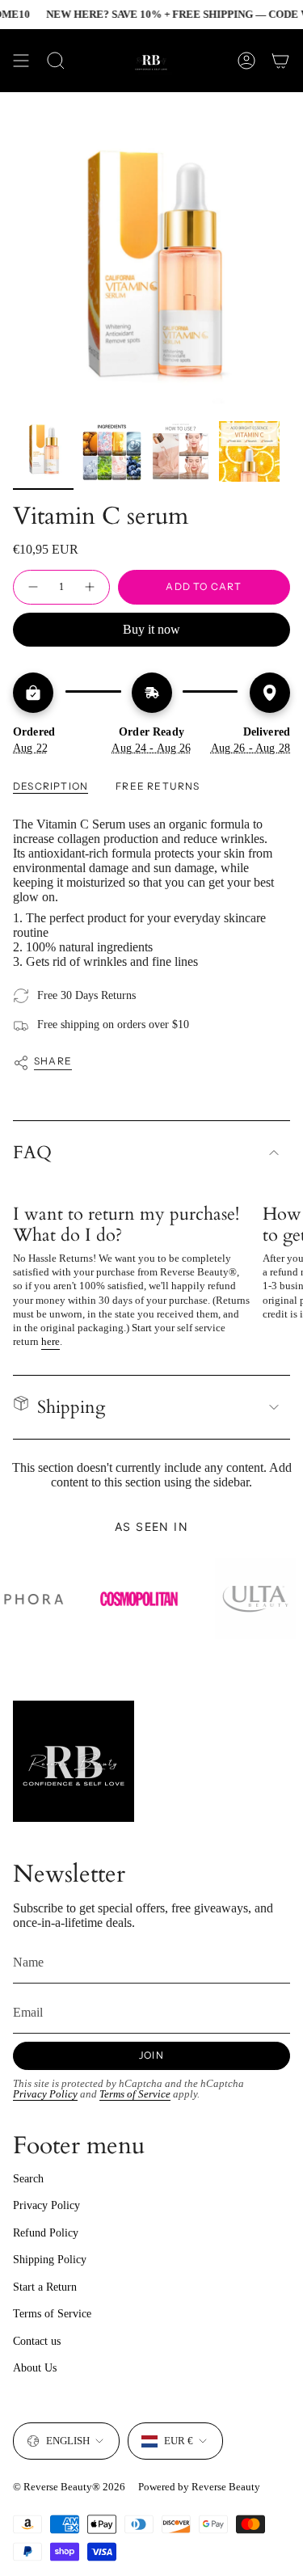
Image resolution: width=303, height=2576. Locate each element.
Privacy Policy (45, 2094)
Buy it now (151, 629)
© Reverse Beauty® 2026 (69, 2487)
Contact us (37, 2341)
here (50, 1341)
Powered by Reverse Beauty (199, 2487)
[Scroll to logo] (58, 1599)
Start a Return (45, 2287)
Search (28, 2179)
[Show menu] (21, 61)
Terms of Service (135, 2094)
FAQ (32, 1153)
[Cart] (280, 61)
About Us (35, 2368)
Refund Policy (46, 2233)
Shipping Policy (50, 2260)
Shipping (71, 1407)
